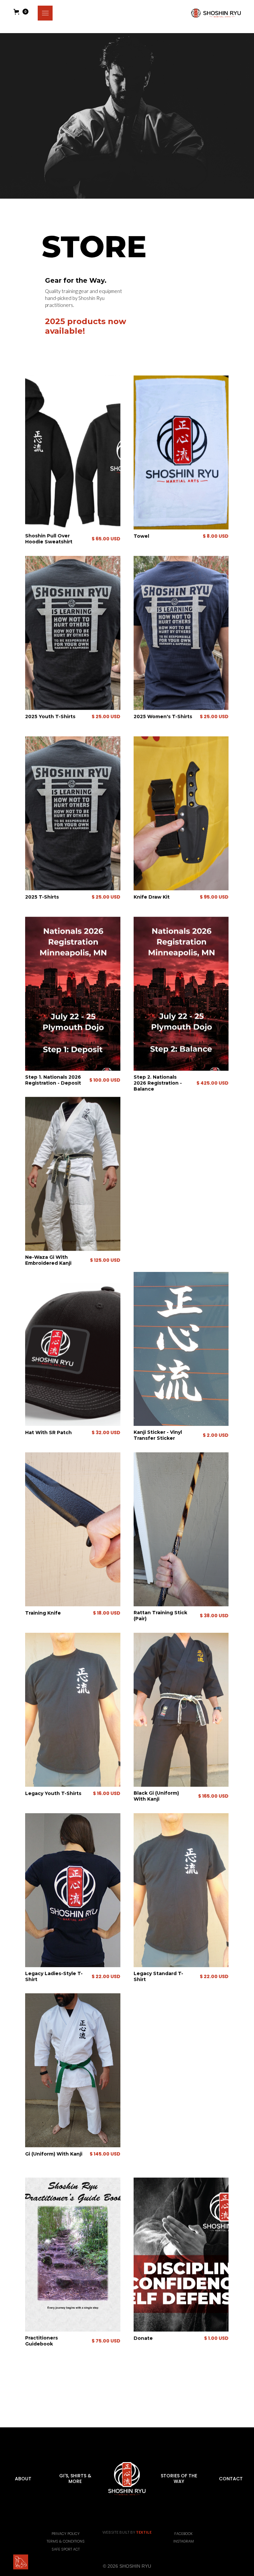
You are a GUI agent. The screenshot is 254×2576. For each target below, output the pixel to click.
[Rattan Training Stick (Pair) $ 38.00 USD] (181, 1548)
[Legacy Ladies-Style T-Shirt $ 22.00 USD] (73, 1909)
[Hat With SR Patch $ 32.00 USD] (73, 1368)
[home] (216, 13)
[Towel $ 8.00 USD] (181, 443)
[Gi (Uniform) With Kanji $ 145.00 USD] (73, 2089)
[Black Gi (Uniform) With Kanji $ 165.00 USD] (181, 1729)
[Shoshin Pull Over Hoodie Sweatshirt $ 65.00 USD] (73, 443)
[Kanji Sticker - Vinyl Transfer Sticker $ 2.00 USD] (181, 1368)
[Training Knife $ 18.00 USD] (73, 1548)
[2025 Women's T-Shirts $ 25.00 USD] (181, 624)
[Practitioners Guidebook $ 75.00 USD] (73, 2251)
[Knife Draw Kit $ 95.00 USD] (181, 804)
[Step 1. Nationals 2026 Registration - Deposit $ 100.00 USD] (73, 984)
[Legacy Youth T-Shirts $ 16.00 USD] (73, 1729)
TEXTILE (144, 2532)
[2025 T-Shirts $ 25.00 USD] (73, 804)
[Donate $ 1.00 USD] (181, 2251)
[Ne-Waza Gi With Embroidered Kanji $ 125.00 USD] (73, 1165)
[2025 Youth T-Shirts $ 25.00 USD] (73, 624)
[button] (45, 13)
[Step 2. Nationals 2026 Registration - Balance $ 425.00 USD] (181, 984)
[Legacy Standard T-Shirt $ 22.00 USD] (181, 1909)
